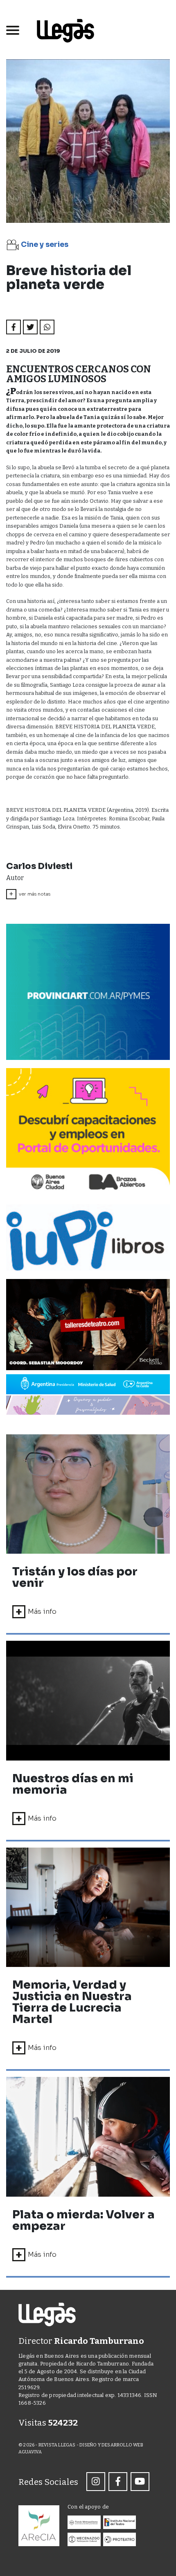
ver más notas (30, 894)
